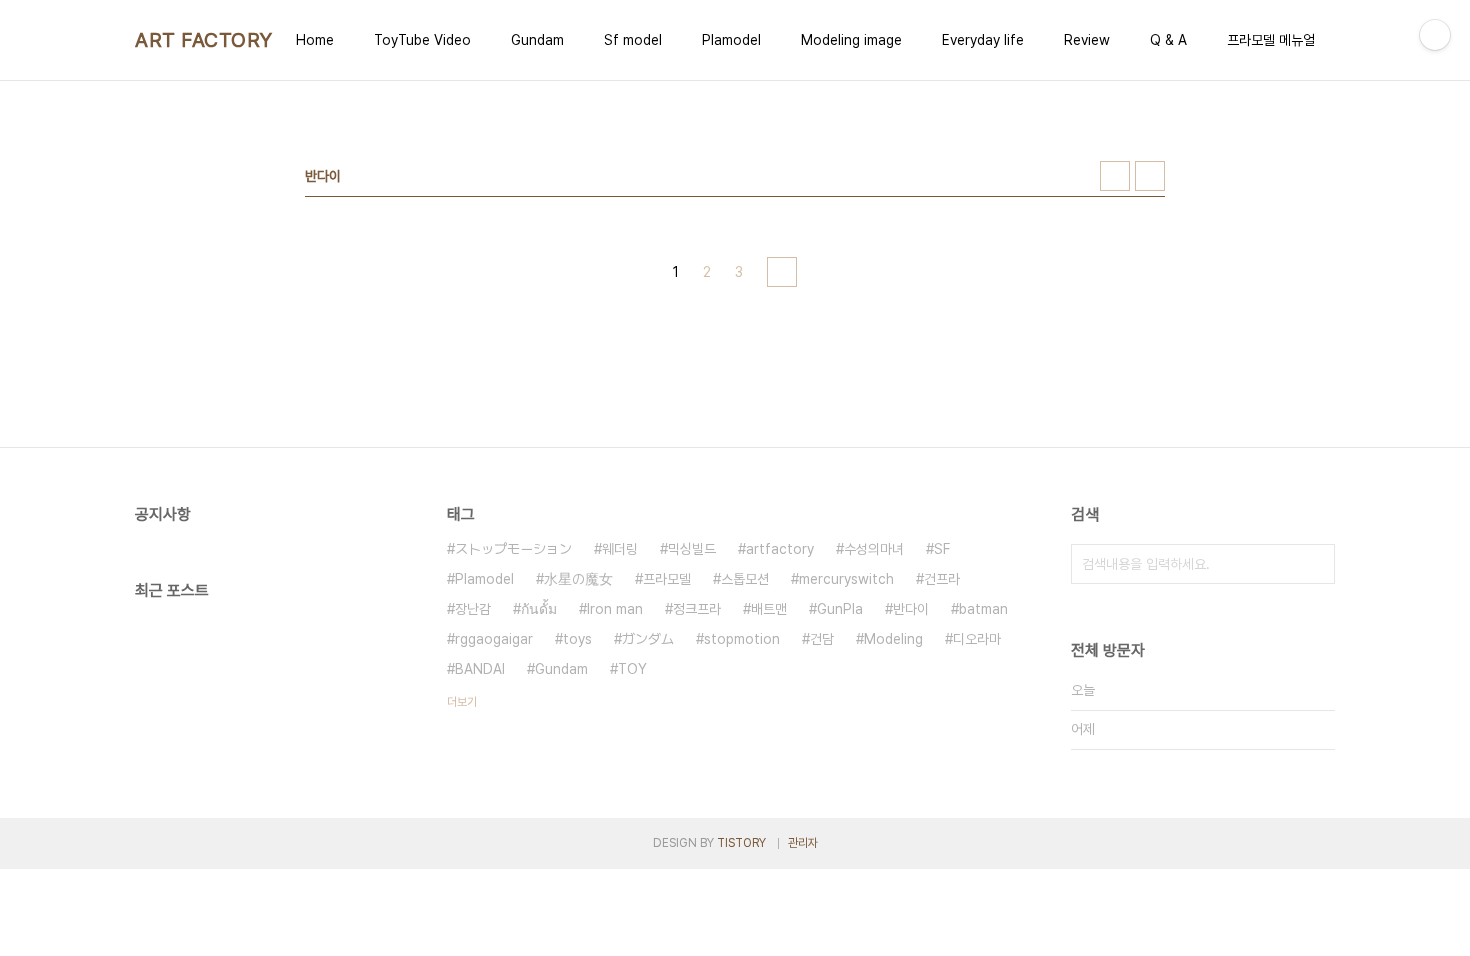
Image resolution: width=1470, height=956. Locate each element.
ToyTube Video (422, 40)
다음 (782, 272)
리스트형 (1150, 176)
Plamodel (731, 40)
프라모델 (667, 579)
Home (315, 40)
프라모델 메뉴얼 (1271, 40)
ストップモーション (513, 549)
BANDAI (480, 669)
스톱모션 (745, 579)
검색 (1315, 564)
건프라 (942, 579)
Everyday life (983, 40)
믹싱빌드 (692, 549)
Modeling (893, 639)
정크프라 (697, 609)
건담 (822, 639)
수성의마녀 (874, 549)
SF (942, 549)
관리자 (803, 843)
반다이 (911, 609)
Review (1087, 40)
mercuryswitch (846, 579)
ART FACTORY (204, 40)
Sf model (633, 40)
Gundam (537, 40)
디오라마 (977, 639)
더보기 (462, 702)
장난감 (473, 609)
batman (983, 609)
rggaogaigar (494, 639)
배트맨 (769, 609)
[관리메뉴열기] (1435, 35)
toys (577, 639)
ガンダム (648, 639)
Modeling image (851, 40)
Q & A (1168, 40)
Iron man (615, 609)
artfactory (780, 549)
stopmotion (742, 639)
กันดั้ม (539, 609)
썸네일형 (1115, 176)
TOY (632, 669)
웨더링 (620, 549)
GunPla (840, 609)
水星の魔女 (578, 579)
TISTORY (741, 843)
